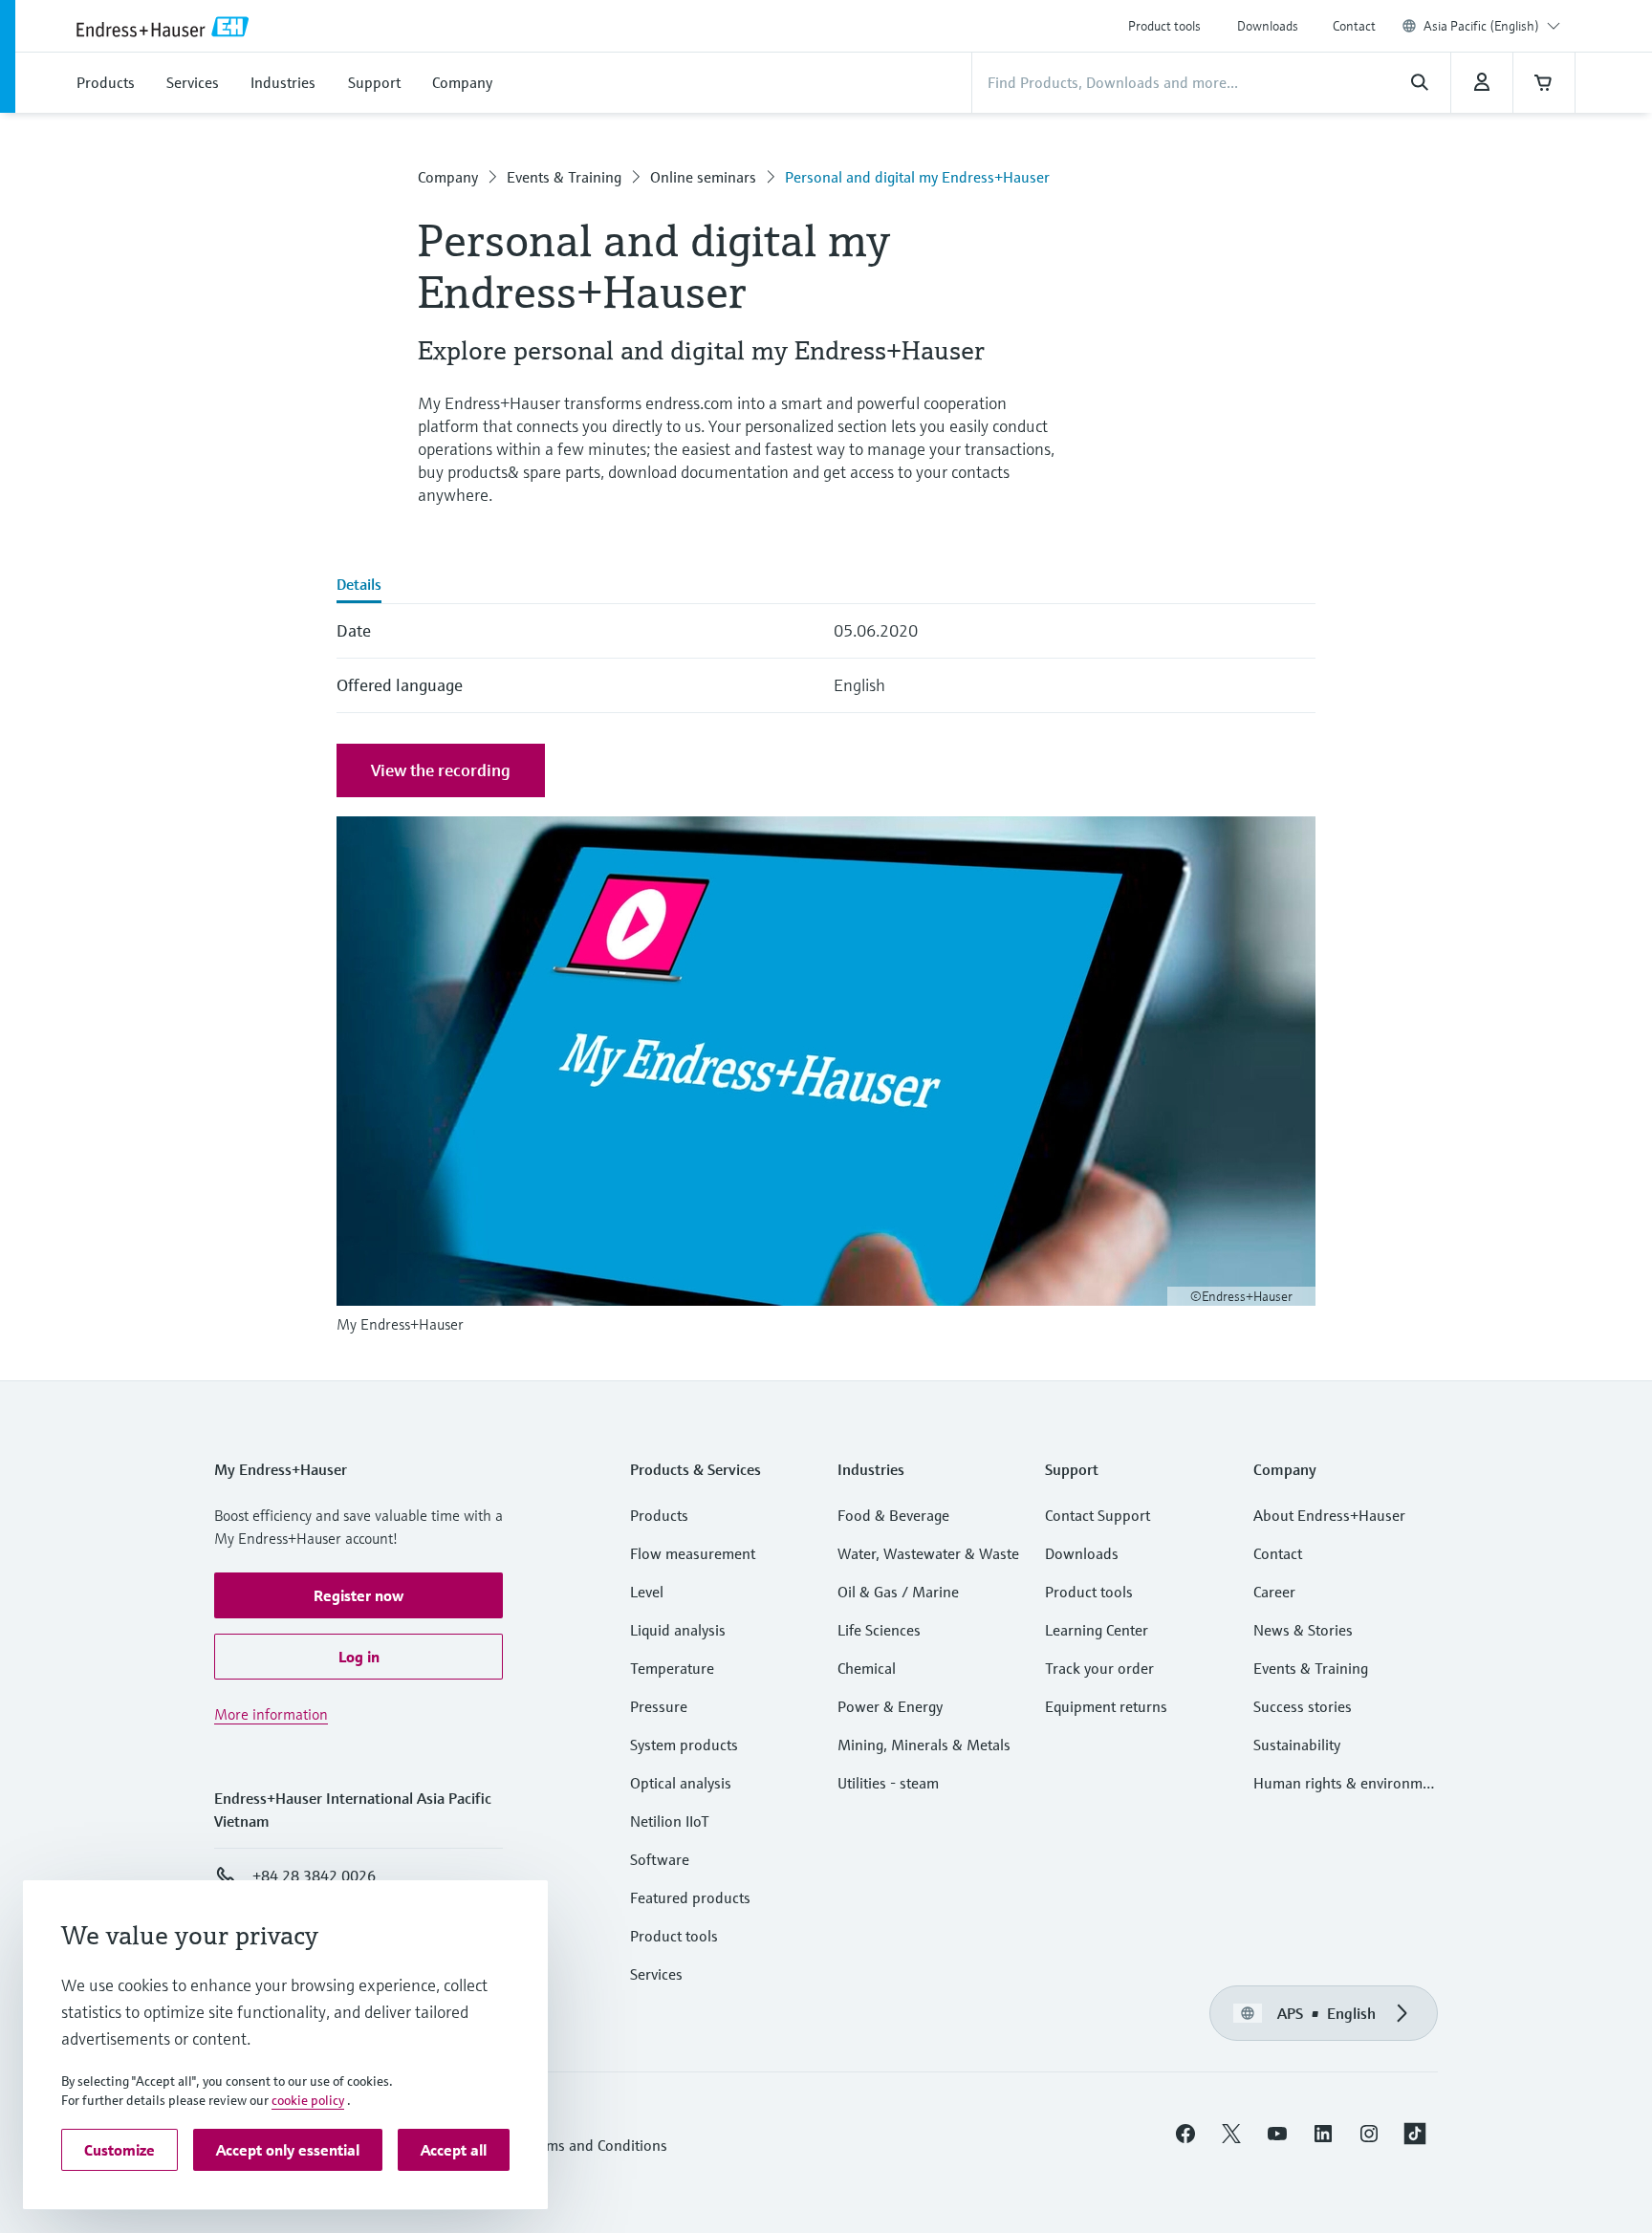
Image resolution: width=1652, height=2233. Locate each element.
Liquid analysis (678, 1630)
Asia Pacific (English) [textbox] (1481, 26)
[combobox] (1492, 26)
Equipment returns (1106, 1706)
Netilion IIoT (670, 1821)
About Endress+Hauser (1329, 1515)
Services (656, 1974)
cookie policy (308, 2100)
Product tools (1164, 26)
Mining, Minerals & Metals (924, 1745)
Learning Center (1097, 1630)
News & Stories (1303, 1630)
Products (659, 1515)
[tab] (359, 586)
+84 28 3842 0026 (314, 1875)
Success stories (1303, 1706)
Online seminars (703, 177)
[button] (359, 1595)
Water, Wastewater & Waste (928, 1553)
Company (448, 177)
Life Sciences (879, 1630)
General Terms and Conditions (569, 2145)
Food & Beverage (893, 1515)
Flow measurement (693, 1553)
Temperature (672, 1668)
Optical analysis (681, 1783)
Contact (1354, 26)
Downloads (1268, 26)
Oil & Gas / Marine (898, 1592)
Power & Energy (890, 1706)
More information (271, 1714)
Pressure (659, 1706)
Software (660, 1859)
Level (647, 1592)
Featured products (690, 1897)
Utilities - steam (888, 1783)
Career (1274, 1592)
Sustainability (1297, 1745)
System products (684, 1745)
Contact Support (1098, 1515)
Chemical (867, 1668)
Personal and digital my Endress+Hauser (917, 177)
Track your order (1099, 1668)
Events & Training (564, 177)
